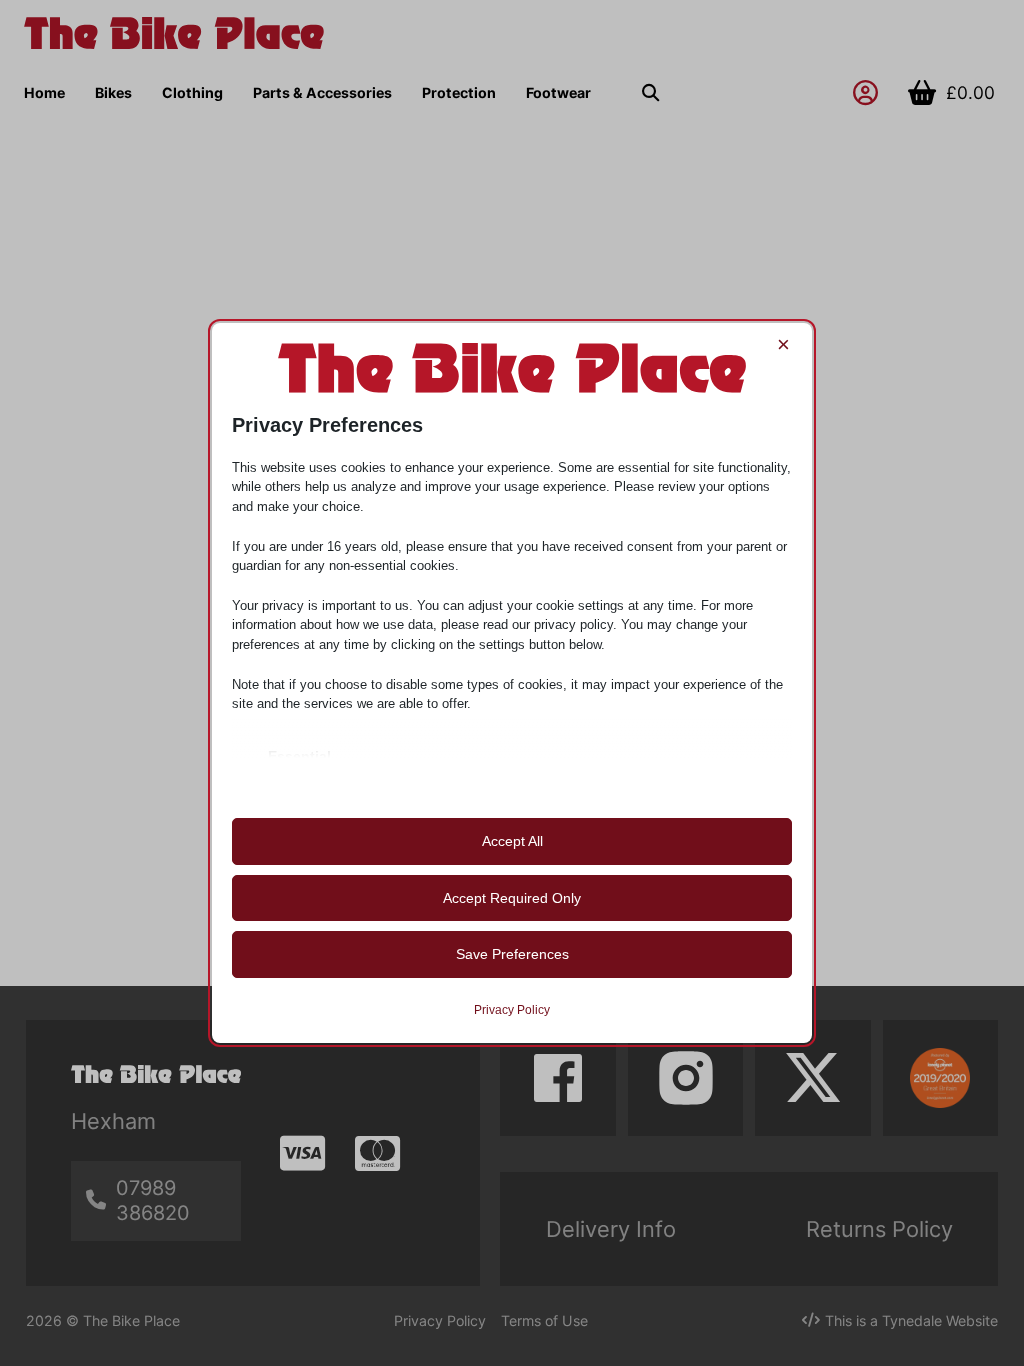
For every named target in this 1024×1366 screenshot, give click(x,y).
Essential (299, 756)
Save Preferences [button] (512, 954)
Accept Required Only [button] (512, 898)
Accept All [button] (512, 841)
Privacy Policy (512, 1010)
